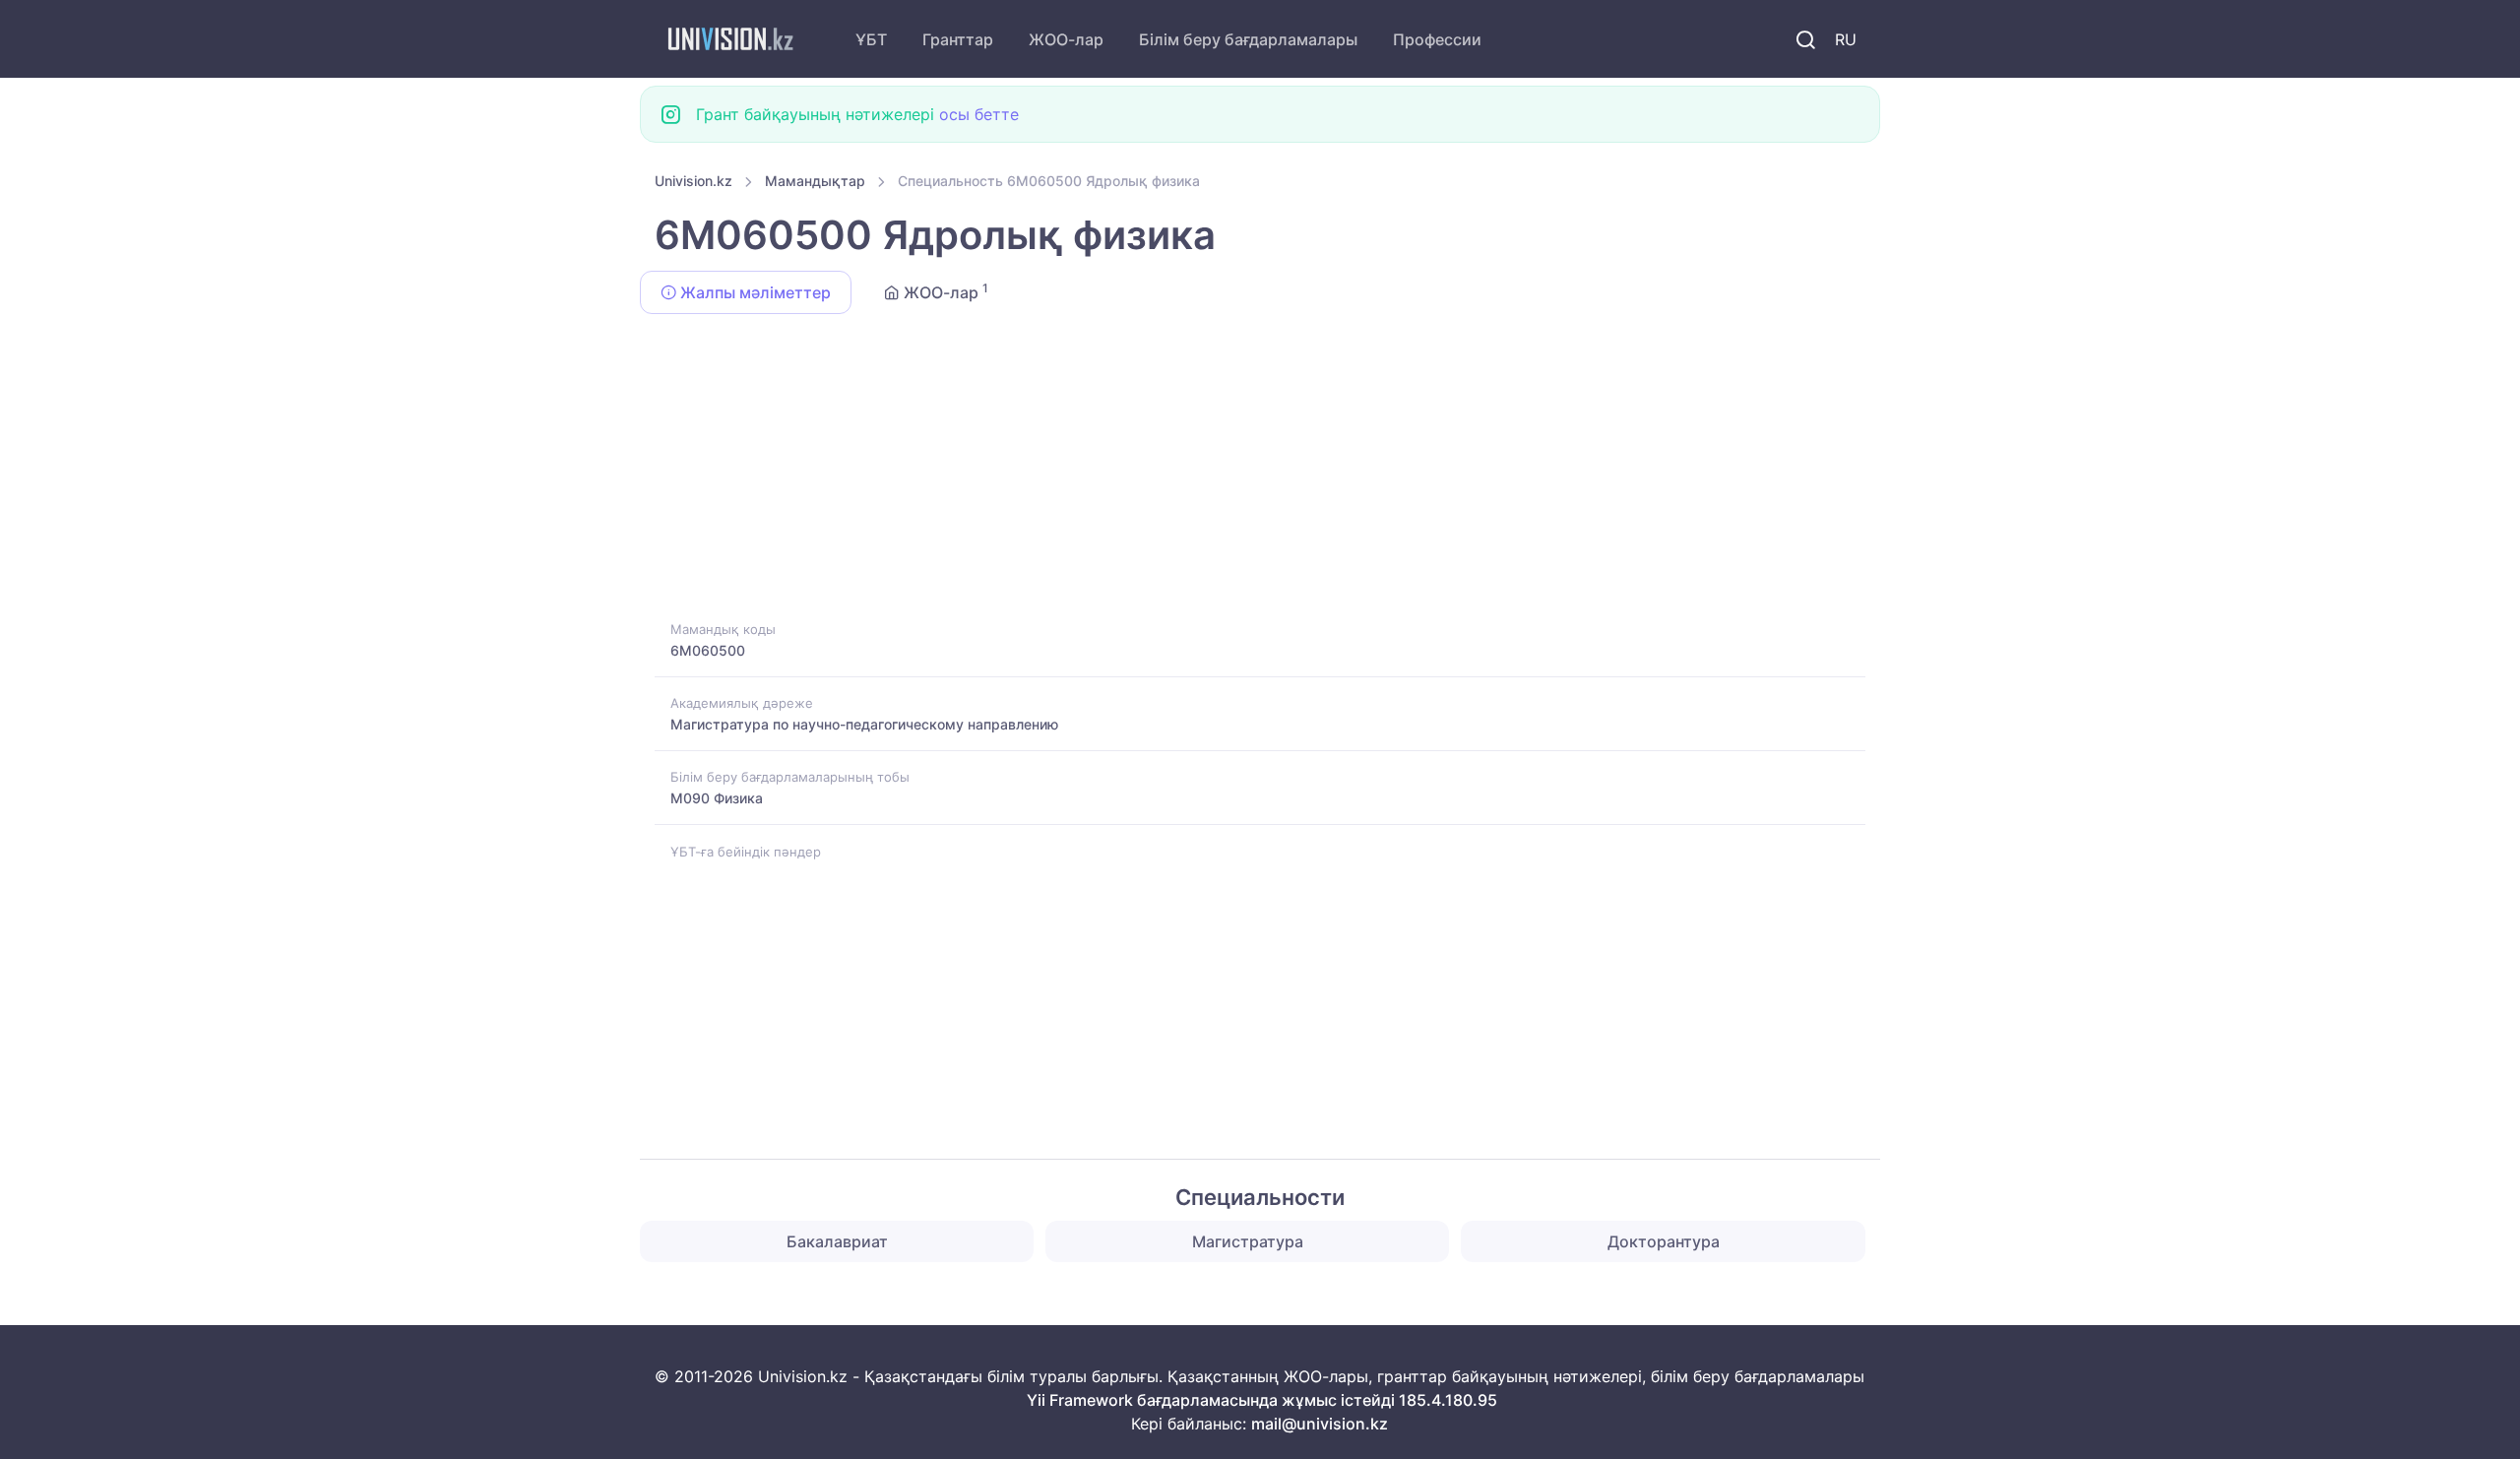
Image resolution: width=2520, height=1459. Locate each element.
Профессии (1437, 39)
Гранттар (958, 39)
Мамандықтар (815, 181)
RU (1846, 39)
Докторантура (1664, 1241)
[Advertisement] (1245, 471)
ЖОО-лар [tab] (944, 291)
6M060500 (708, 650)
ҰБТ (871, 39)
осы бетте (979, 114)
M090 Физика (717, 798)
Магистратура (1248, 1241)
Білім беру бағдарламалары (1248, 39)
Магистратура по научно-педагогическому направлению (864, 724)
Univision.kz (693, 181)
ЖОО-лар (1066, 39)
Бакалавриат (837, 1241)
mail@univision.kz (1320, 1424)
